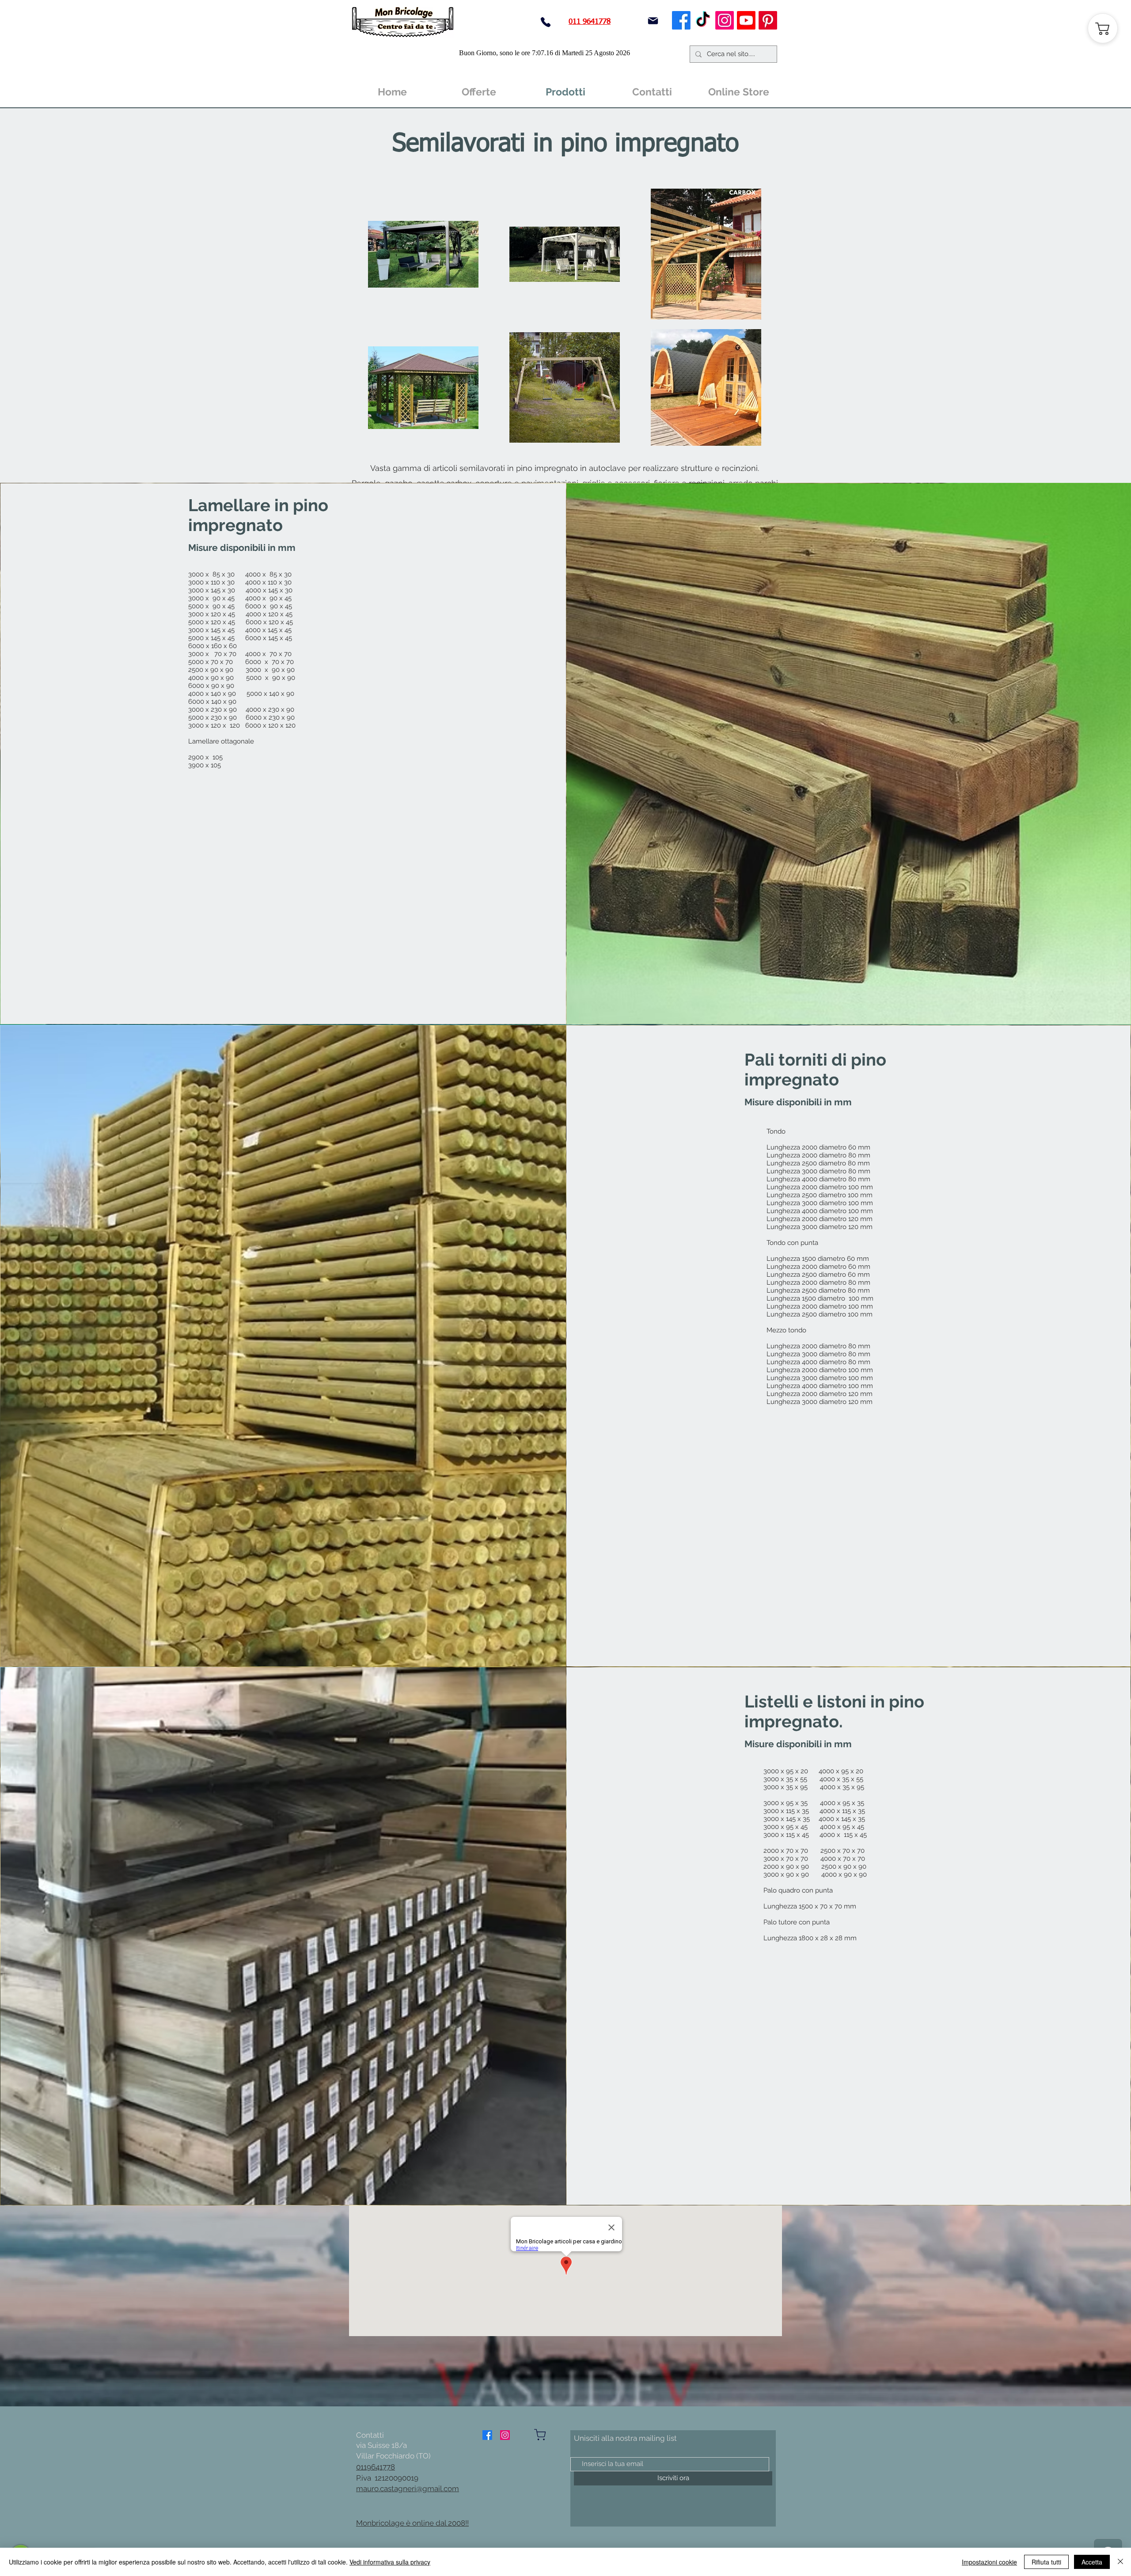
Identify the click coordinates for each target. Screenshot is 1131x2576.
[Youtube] (746, 20)
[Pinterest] (768, 20)
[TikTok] (703, 20)
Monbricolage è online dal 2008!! (412, 2523)
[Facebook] (681, 20)
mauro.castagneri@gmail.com (408, 2489)
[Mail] (653, 21)
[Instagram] (725, 20)
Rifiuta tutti (1046, 2562)
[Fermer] (1120, 2562)
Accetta (1092, 2562)
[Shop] (540, 2435)
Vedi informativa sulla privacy (390, 2562)
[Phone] (546, 22)
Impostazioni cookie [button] (989, 2562)
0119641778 (376, 2467)
